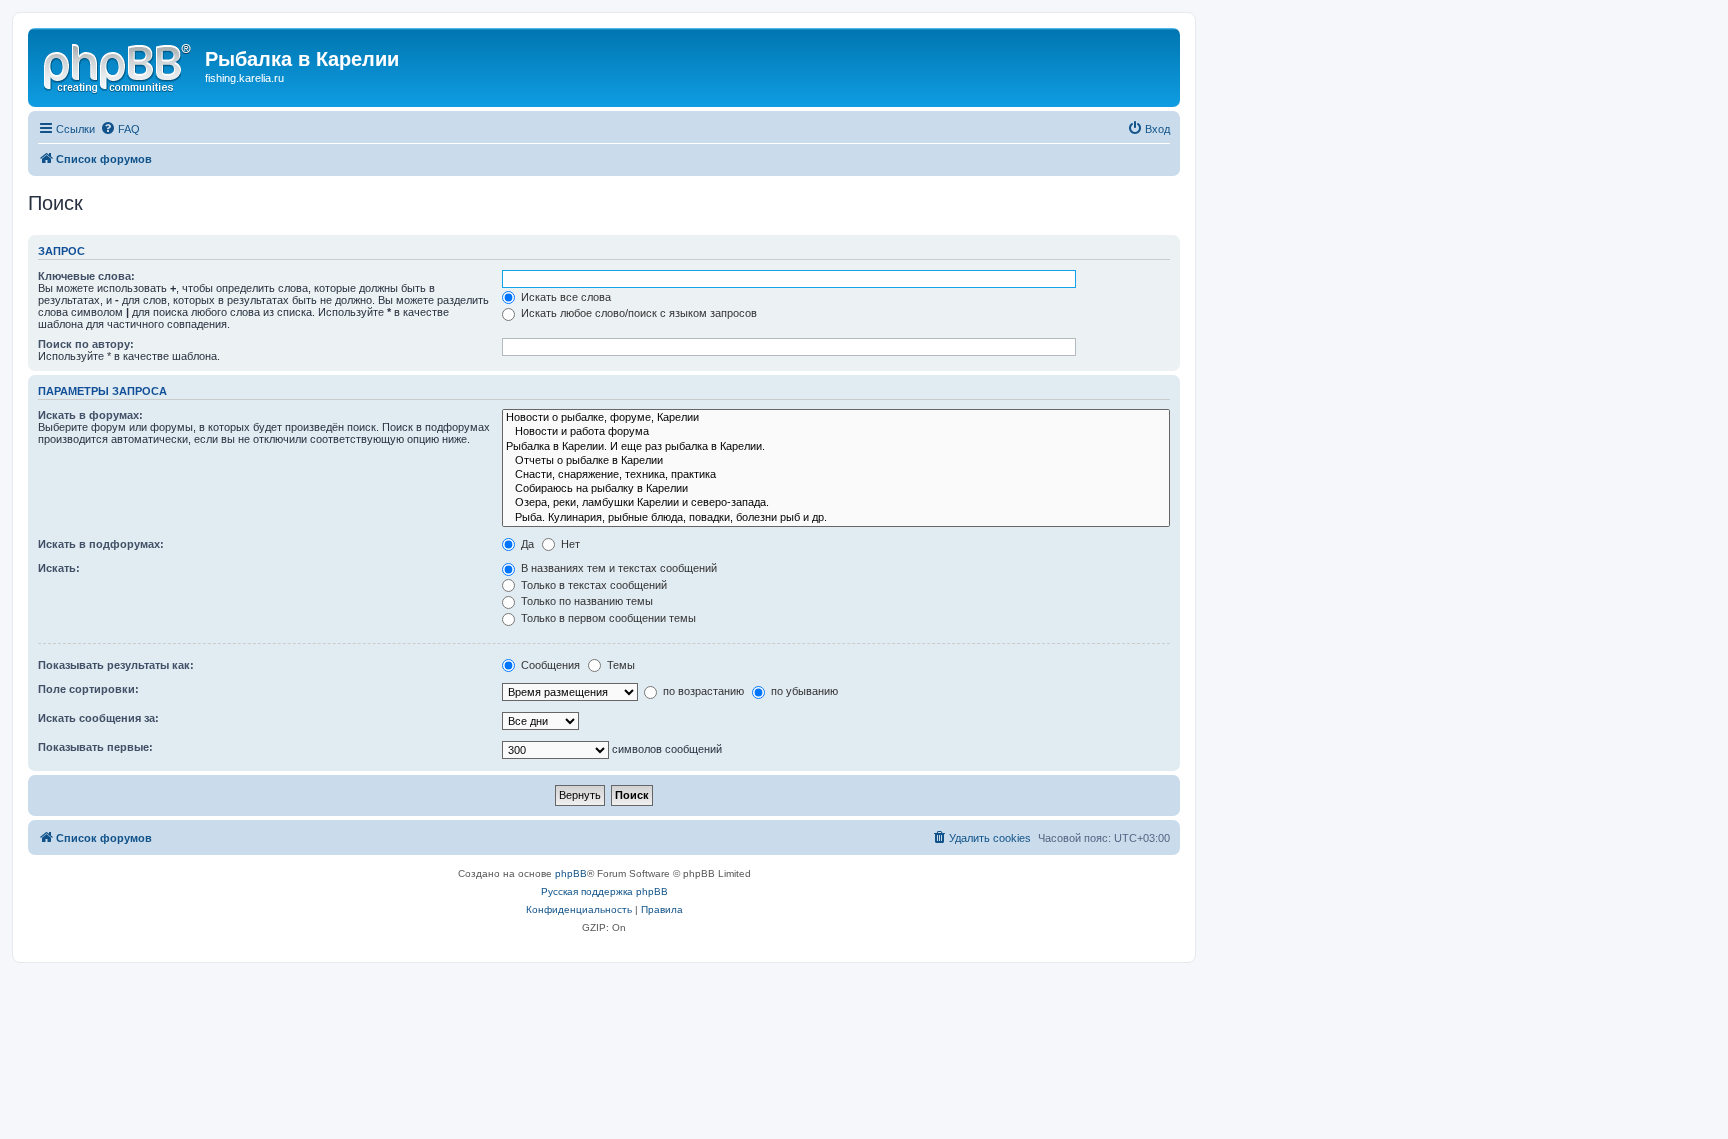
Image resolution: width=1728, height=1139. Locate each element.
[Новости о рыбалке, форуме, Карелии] (836, 418)
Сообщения (549, 665)
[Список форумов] (119, 65)
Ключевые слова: (86, 276)
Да (526, 544)
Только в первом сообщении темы (607, 618)
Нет (569, 544)
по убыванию (803, 691)
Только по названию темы (585, 601)
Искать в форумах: (90, 415)
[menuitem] (120, 129)
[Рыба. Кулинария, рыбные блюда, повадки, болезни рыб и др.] (836, 518)
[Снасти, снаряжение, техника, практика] (836, 475)
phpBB (571, 873)
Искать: (59, 568)
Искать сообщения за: (98, 718)
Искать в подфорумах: (101, 544)
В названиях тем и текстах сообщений (617, 568)
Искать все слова (564, 297)
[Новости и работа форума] (836, 432)
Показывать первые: (95, 747)
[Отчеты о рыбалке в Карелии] (836, 461)
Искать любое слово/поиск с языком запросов (637, 313)
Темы (619, 665)
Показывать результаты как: (116, 665)
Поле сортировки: (88, 689)
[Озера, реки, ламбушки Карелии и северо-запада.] (836, 503)
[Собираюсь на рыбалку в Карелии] (836, 489)
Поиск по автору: (86, 344)
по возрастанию (702, 691)
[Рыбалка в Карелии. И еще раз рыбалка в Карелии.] (836, 447)
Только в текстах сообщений (592, 585)
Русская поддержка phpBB (604, 891)
